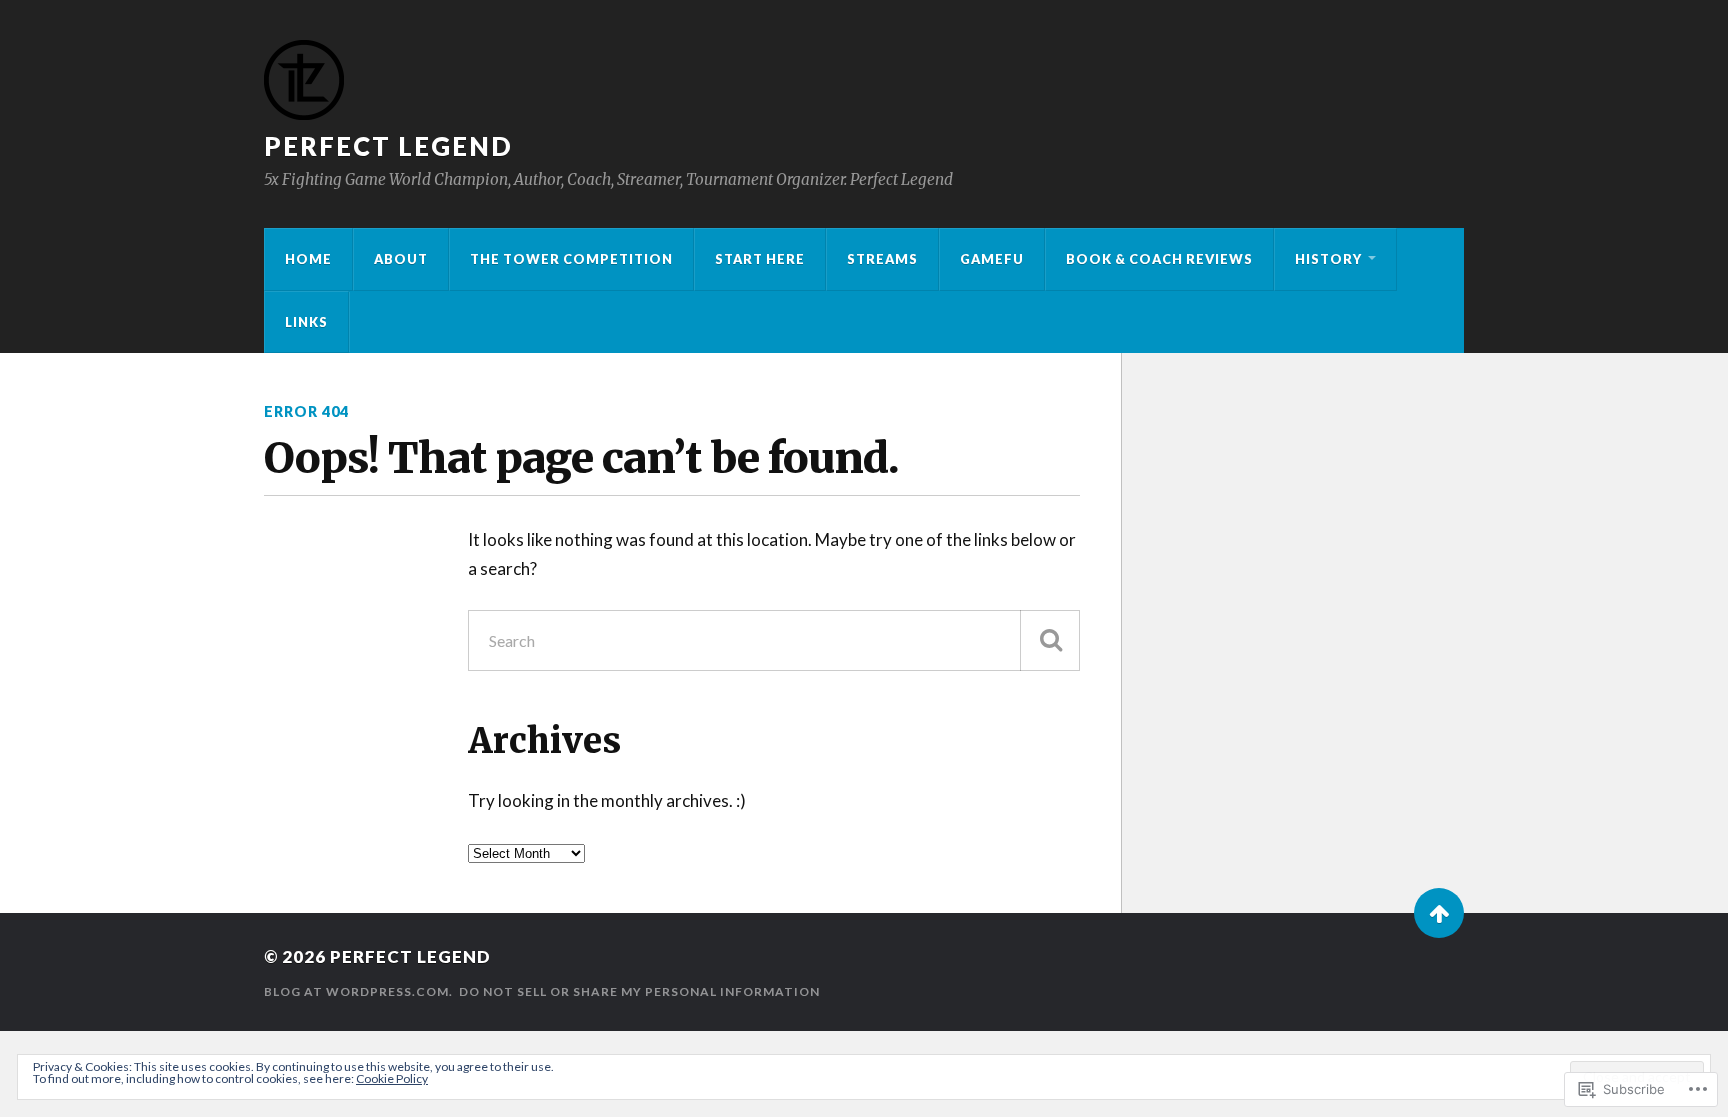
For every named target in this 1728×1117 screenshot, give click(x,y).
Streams (882, 259)
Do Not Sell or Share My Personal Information (639, 991)
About (401, 259)
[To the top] (1439, 913)
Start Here (760, 259)
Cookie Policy (392, 1078)
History (1328, 259)
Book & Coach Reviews (1159, 259)
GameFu (992, 259)
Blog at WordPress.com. (358, 991)
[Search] (1050, 640)
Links (306, 322)
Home (308, 259)
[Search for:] (774, 640)
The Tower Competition (571, 259)
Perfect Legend (388, 146)
